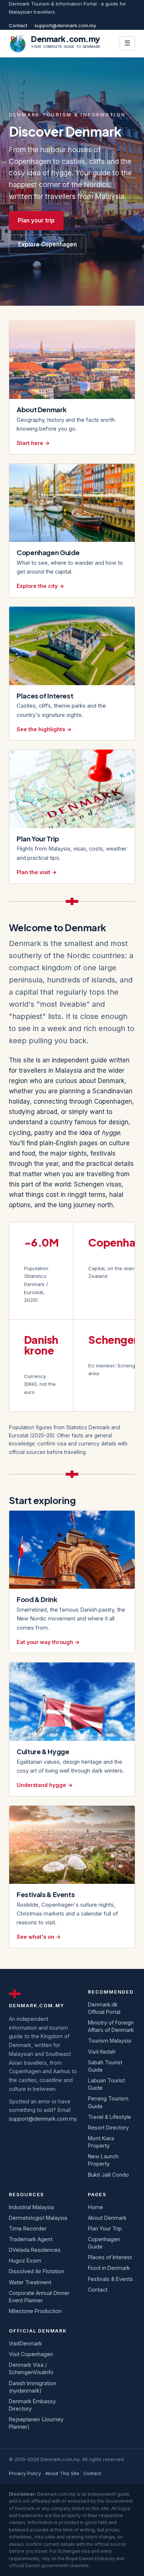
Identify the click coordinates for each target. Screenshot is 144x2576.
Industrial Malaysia (31, 2207)
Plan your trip (36, 220)
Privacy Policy (25, 2473)
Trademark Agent (31, 2239)
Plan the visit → (37, 872)
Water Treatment (30, 2282)
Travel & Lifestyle (109, 2117)
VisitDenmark (25, 2343)
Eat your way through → (48, 1642)
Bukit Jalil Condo (108, 2175)
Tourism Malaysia (109, 2041)
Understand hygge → (45, 1785)
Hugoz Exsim (25, 2260)
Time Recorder (28, 2228)
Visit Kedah (102, 2052)
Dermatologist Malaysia (38, 2218)
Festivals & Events (110, 2279)
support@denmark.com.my (65, 25)
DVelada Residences (35, 2250)
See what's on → (39, 1937)
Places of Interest (110, 2257)
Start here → (33, 443)
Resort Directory (108, 2128)
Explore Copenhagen (47, 244)
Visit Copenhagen (31, 2354)
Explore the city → (40, 586)
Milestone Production (35, 2311)
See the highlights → (44, 729)
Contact (18, 25)
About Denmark (107, 2218)
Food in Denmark (109, 2268)
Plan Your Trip (105, 2228)
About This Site (62, 2473)
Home (95, 2207)
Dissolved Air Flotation (37, 2271)
